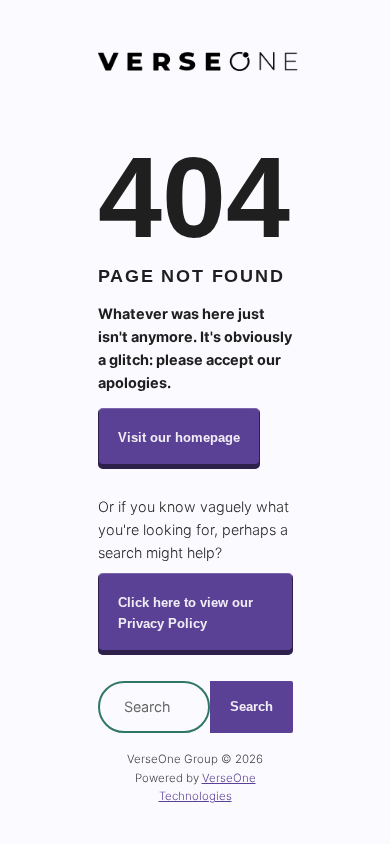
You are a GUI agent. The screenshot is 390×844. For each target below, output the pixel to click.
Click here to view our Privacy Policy (185, 613)
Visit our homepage (179, 437)
